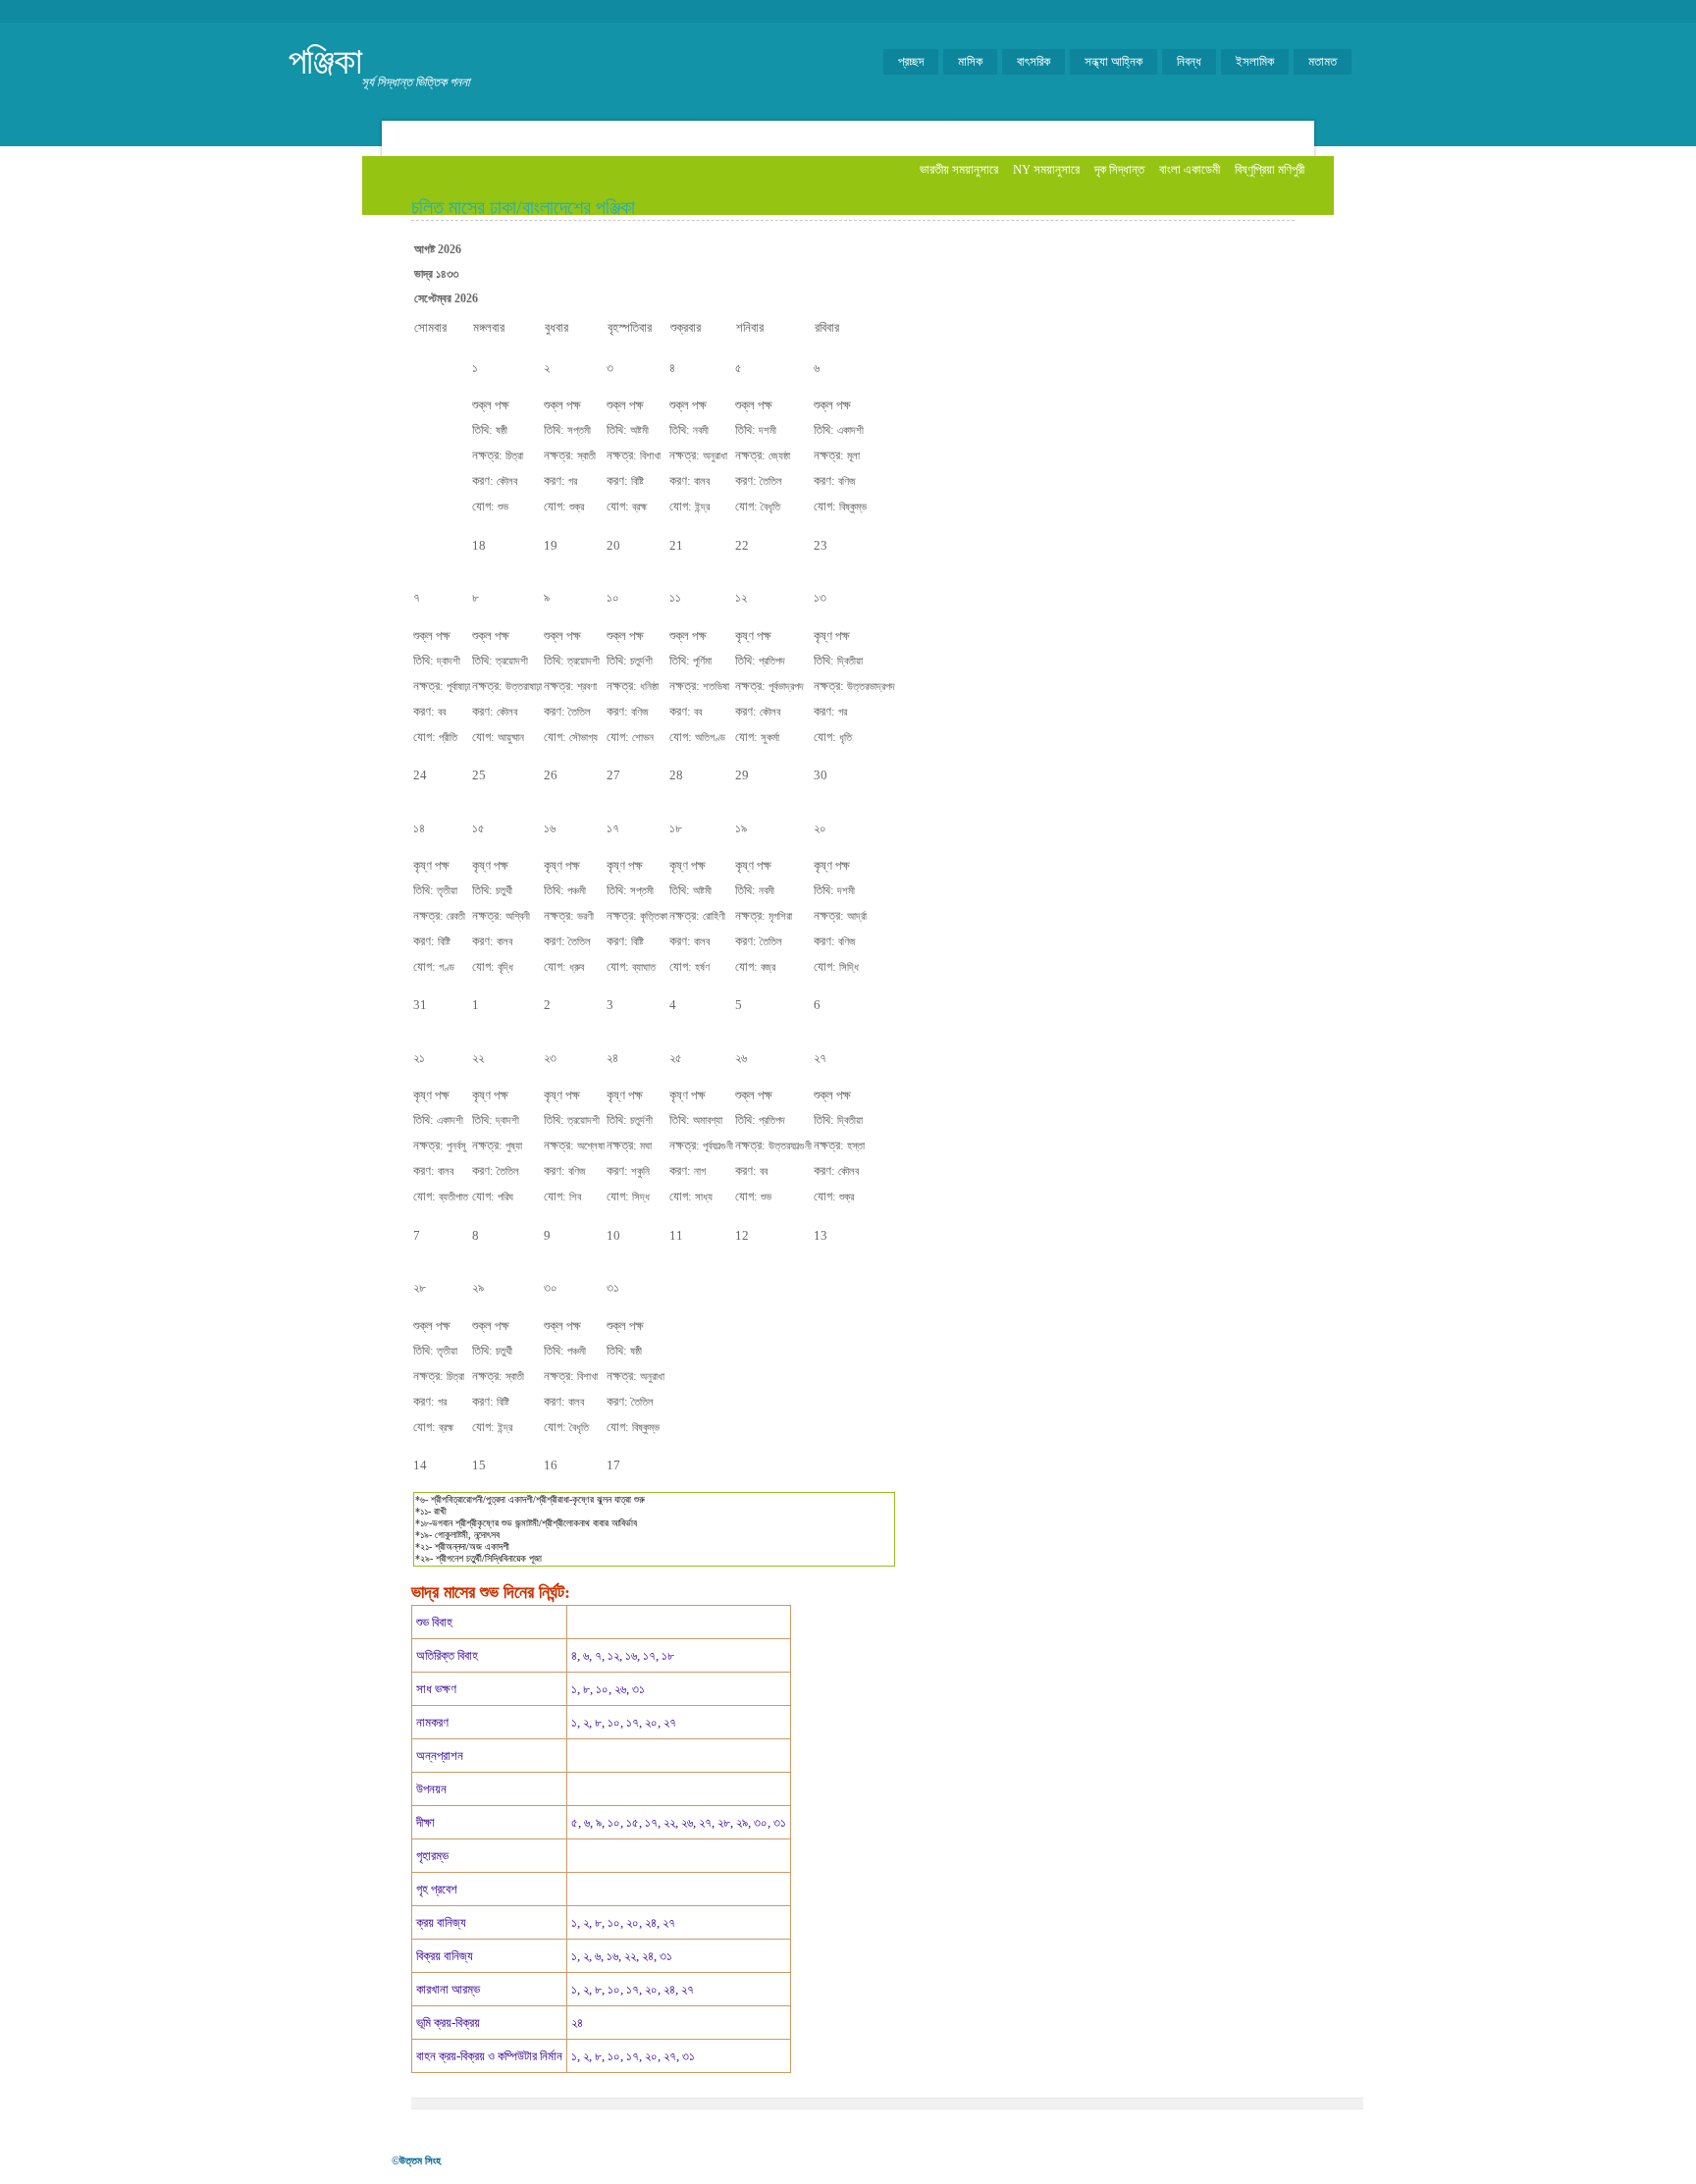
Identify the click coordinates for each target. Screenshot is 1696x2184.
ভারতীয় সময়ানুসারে (959, 169)
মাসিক (970, 61)
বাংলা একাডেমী (1190, 169)
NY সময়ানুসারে (1046, 169)
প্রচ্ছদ (911, 61)
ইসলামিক (1255, 61)
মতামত (1323, 61)
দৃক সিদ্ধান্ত (1119, 169)
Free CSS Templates (839, 2158)
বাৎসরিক (1033, 61)
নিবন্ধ (1189, 61)
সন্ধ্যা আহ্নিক (1113, 61)
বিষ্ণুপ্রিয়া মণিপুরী (1270, 169)
